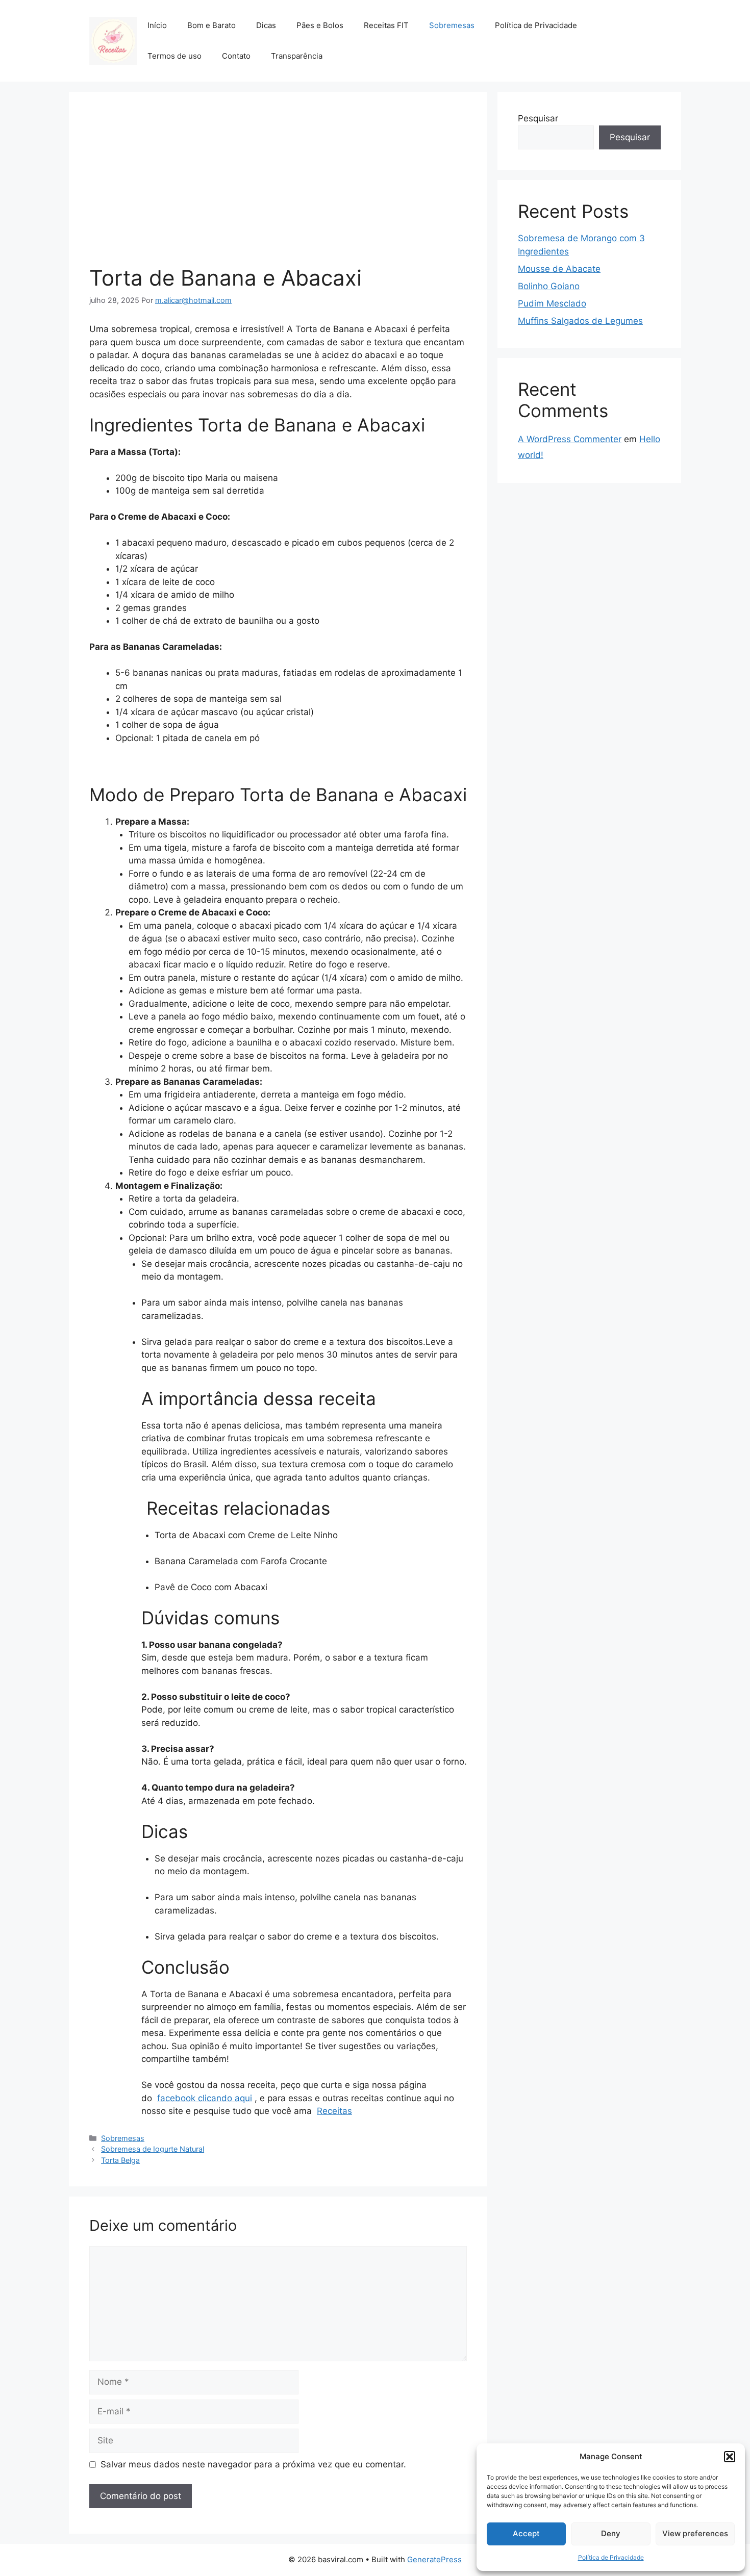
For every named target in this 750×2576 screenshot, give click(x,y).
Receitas (334, 2111)
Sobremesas (452, 25)
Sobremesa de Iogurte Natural (153, 2149)
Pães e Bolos (320, 25)
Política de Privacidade (611, 2557)
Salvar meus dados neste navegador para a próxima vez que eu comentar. (253, 2464)
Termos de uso (174, 56)
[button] (730, 2457)
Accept (526, 2533)
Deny (611, 2533)
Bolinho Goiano (549, 286)
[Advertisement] (278, 189)
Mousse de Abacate (559, 269)
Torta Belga (120, 2160)
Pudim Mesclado (552, 303)
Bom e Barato (211, 25)
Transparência (297, 56)
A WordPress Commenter (570, 439)
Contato (236, 56)
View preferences (695, 2533)
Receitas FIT (386, 25)
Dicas (266, 25)
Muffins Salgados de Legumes (580, 321)
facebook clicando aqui (205, 2098)
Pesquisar (538, 118)
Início (157, 25)
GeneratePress (434, 2559)
